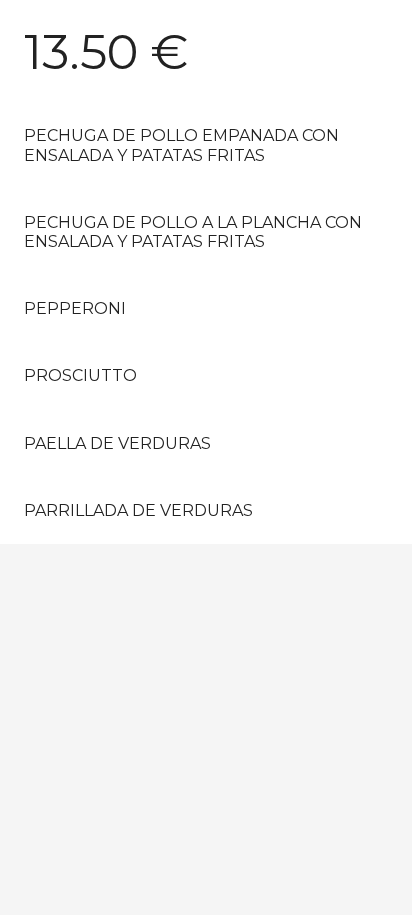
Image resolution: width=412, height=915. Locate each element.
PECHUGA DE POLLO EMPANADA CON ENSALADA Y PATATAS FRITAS (181, 145)
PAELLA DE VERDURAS (117, 443)
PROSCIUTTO (80, 375)
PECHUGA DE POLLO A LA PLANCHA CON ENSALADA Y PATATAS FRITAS (193, 232)
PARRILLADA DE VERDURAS (138, 510)
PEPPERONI (75, 308)
